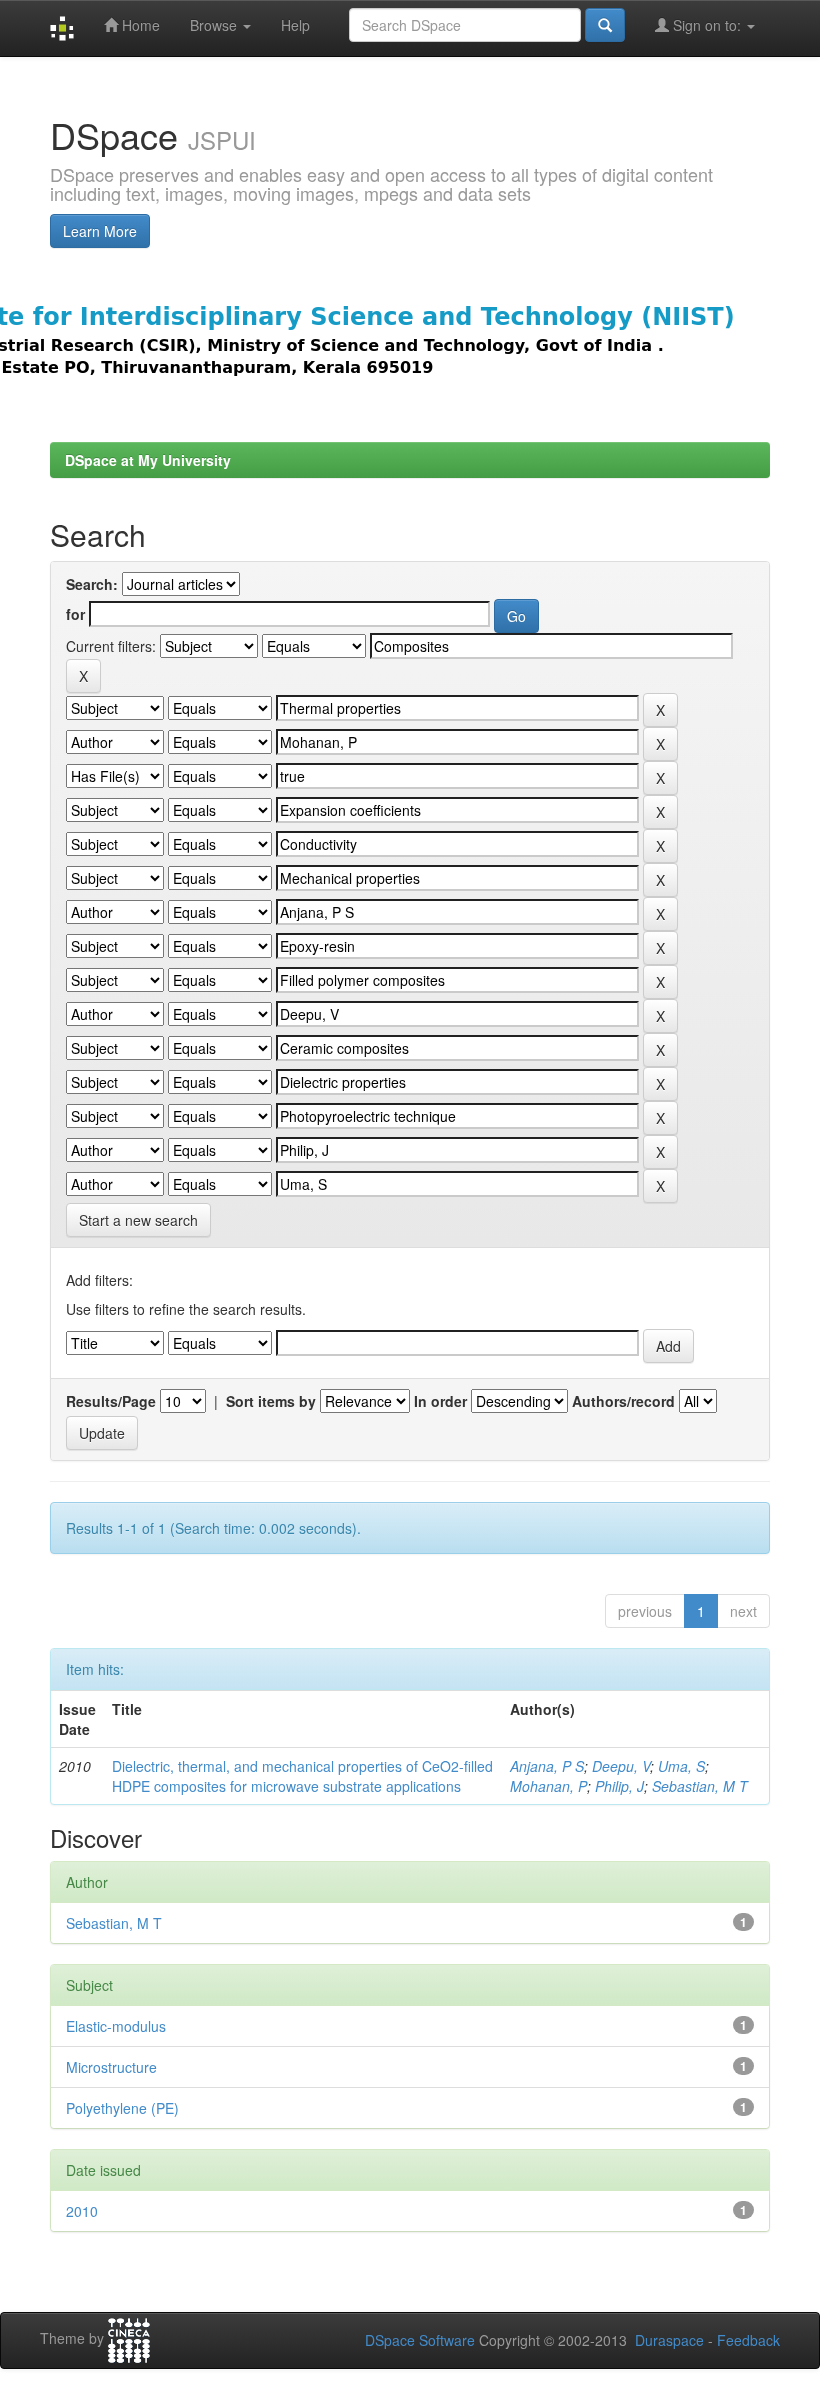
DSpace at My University (148, 460)
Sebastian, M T (700, 1786)
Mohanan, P (548, 1786)
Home (139, 25)
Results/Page (111, 1401)
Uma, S (681, 1766)
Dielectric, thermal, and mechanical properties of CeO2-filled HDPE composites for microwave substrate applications (302, 1776)
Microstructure (111, 2067)
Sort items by (271, 1401)
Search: (92, 584)
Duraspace (669, 2340)
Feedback (748, 2340)
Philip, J (619, 1786)
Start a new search (138, 1220)
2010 (82, 2211)
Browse (215, 25)
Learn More (100, 231)
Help (295, 25)
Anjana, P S (547, 1766)
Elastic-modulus (116, 2026)
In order (440, 1401)
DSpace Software (420, 2340)
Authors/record (623, 1401)
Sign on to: (707, 25)
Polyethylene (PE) (122, 2108)
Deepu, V (621, 1766)
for (75, 614)
